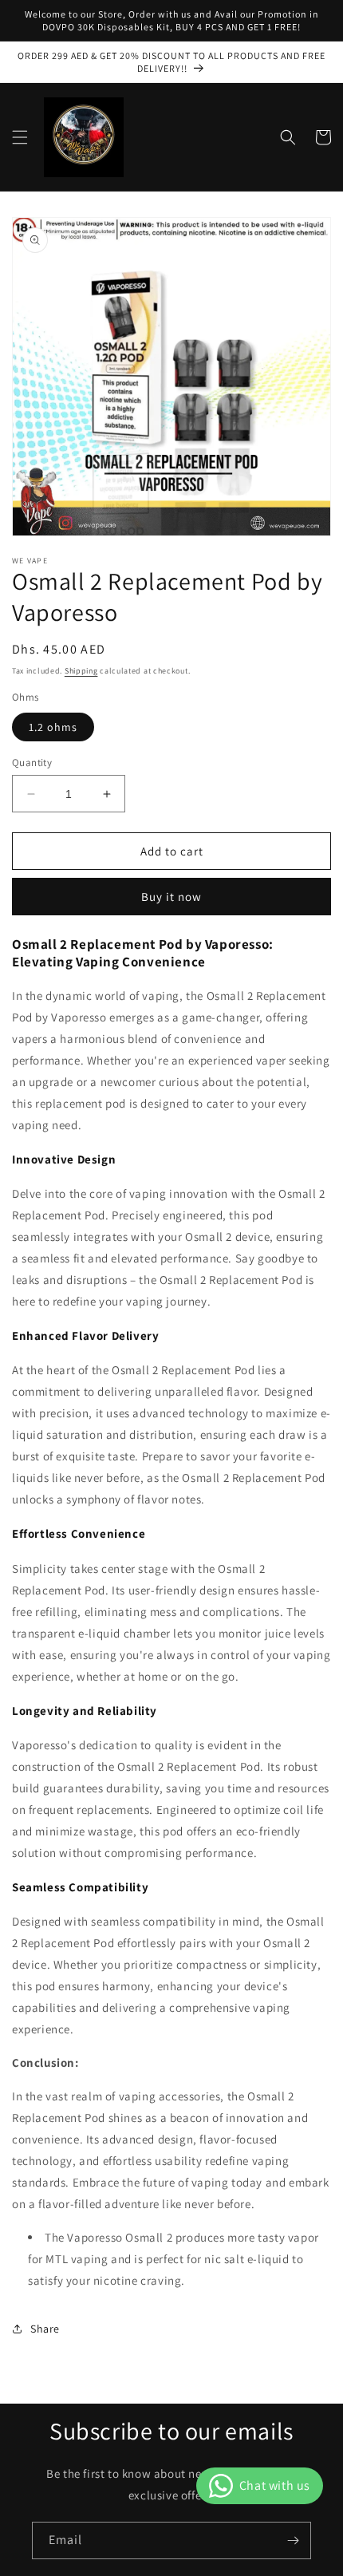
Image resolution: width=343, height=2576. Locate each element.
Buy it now (171, 897)
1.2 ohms (53, 727)
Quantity (32, 763)
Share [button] (45, 2329)
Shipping (81, 671)
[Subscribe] (293, 2540)
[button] (20, 137)
